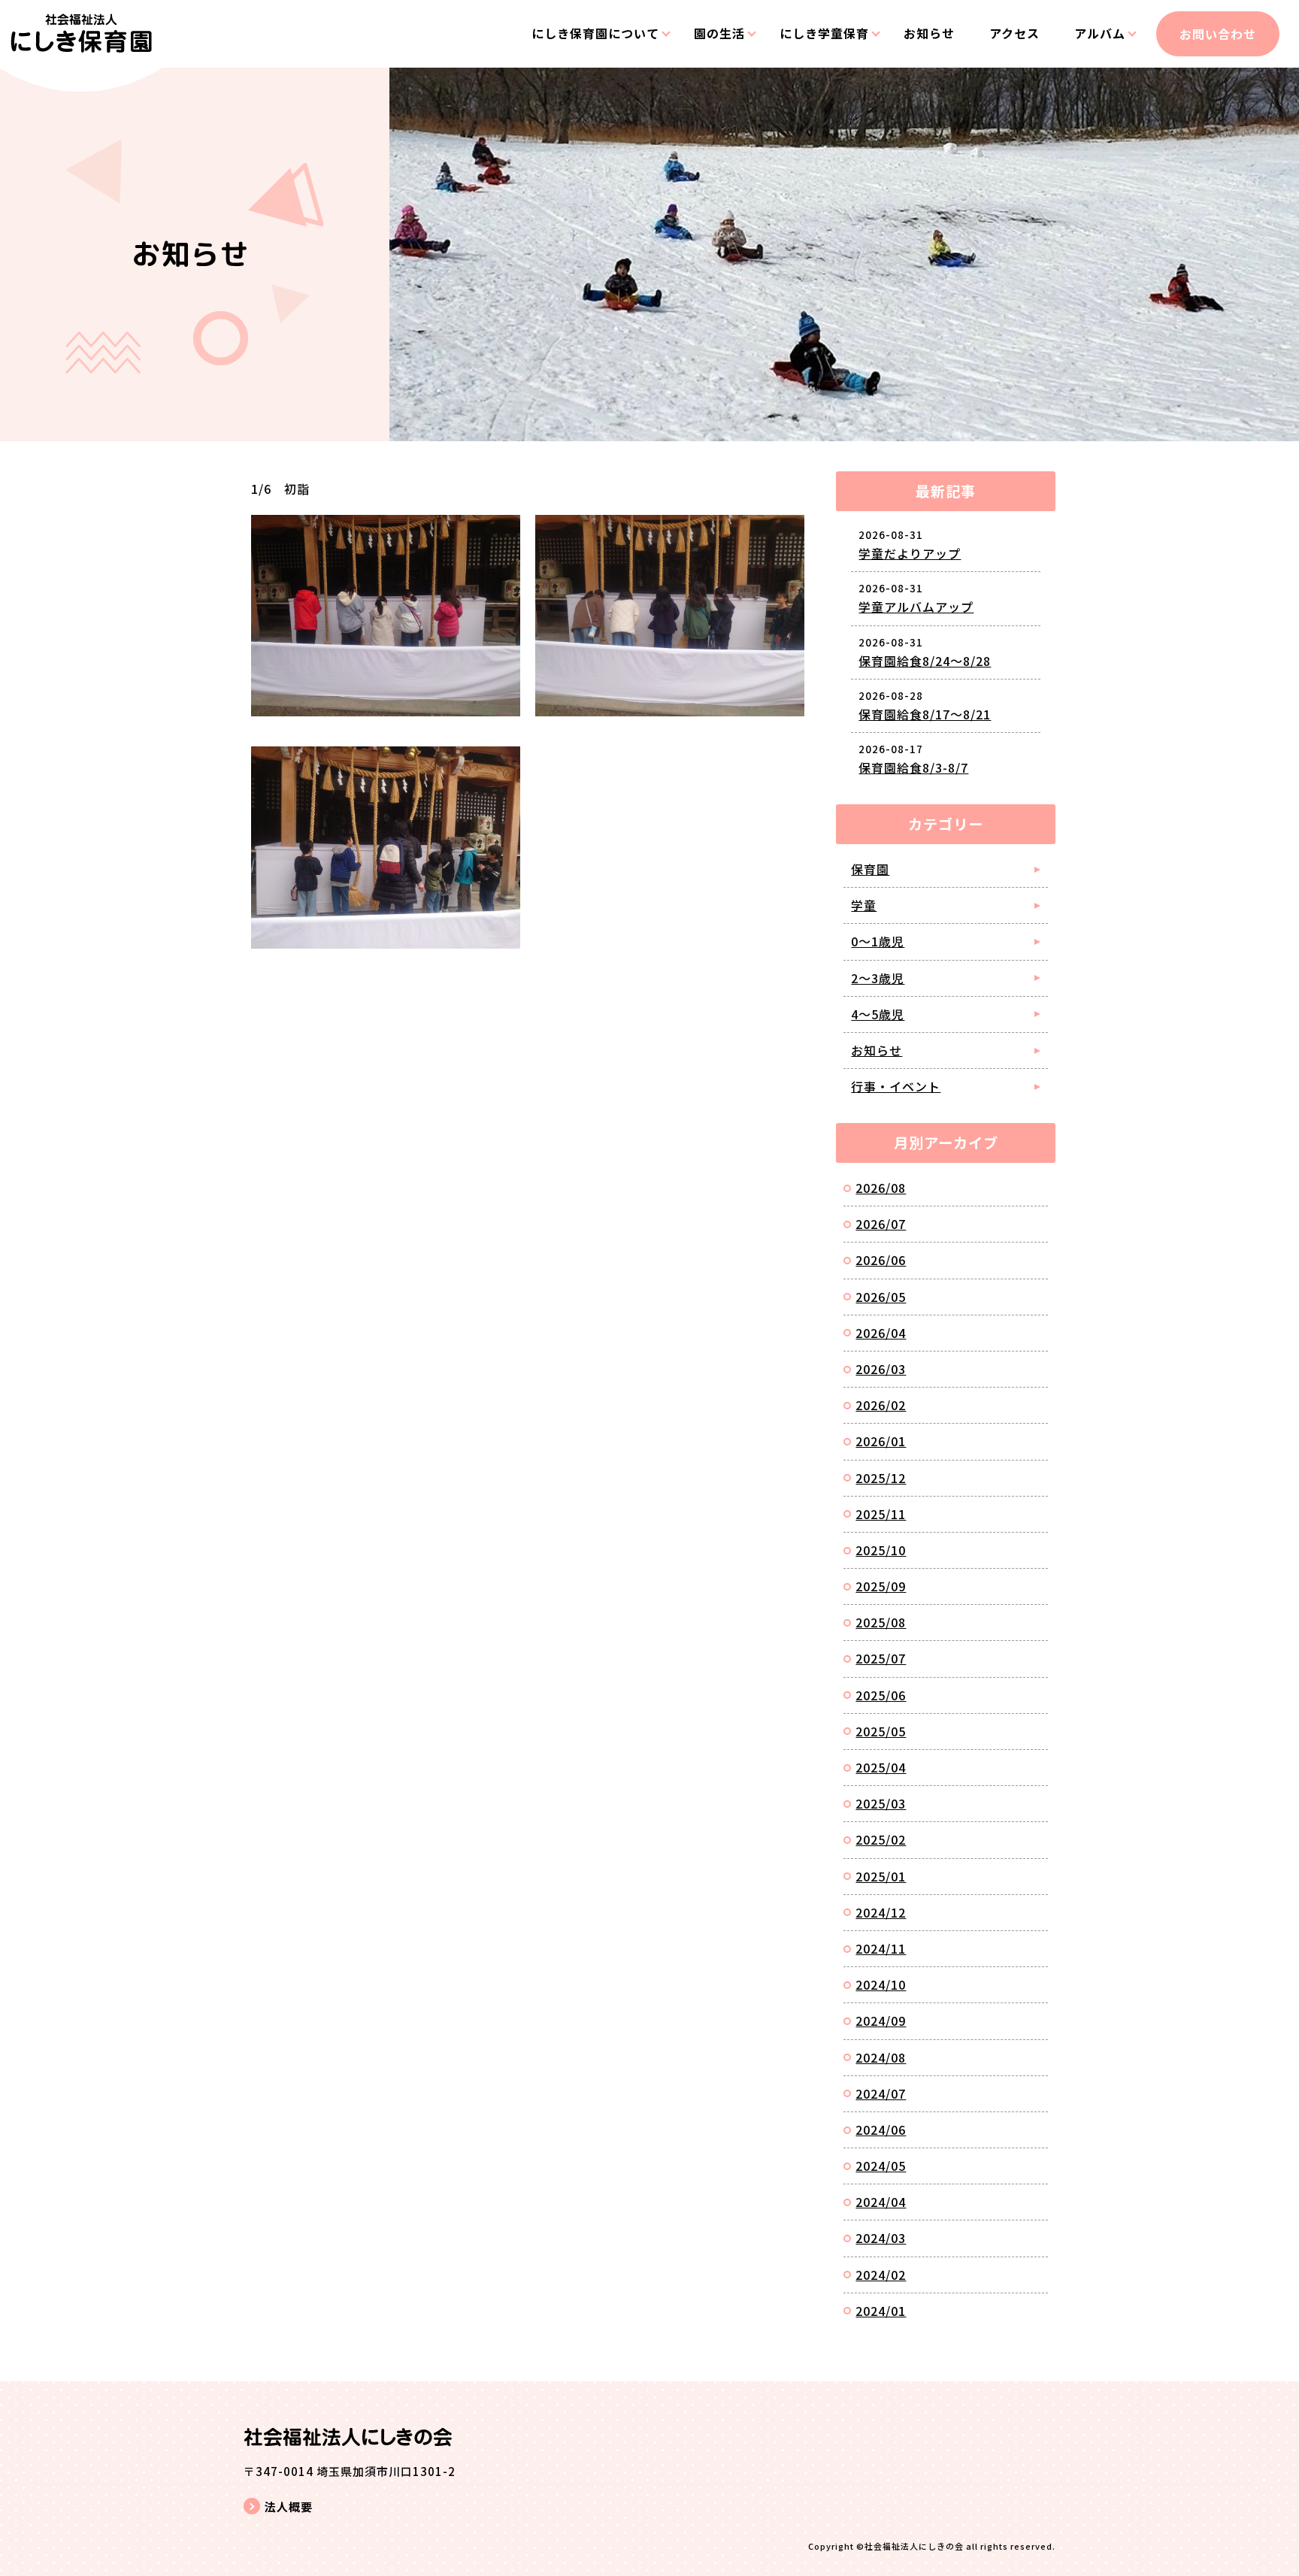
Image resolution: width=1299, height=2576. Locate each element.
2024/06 (881, 2130)
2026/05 (881, 1297)
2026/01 (881, 1441)
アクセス (1014, 33)
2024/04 (881, 2202)
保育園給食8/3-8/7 (913, 767)
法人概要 (289, 2506)
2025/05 (881, 1731)
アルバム (1100, 33)
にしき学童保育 (824, 33)
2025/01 (881, 1876)
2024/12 (881, 1912)
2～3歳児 (878, 978)
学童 (864, 905)
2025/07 (881, 1658)
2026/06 (881, 1260)
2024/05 (881, 2166)
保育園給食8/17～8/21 (925, 714)
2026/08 (881, 1188)
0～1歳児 (878, 941)
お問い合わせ (1218, 34)
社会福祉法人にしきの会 (914, 2546)
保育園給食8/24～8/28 (925, 661)
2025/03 (881, 1803)
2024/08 (881, 2057)
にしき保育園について (595, 33)
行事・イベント (896, 1086)
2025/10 (881, 1550)
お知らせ (929, 33)
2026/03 (881, 1369)
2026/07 (881, 1224)
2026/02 (881, 1405)
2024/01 (881, 2311)
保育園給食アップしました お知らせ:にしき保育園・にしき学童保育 (81, 46)
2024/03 (881, 2238)
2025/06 (881, 1695)
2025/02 (881, 1839)
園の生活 (719, 33)
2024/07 (881, 2093)
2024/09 (881, 2021)
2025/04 (881, 1767)
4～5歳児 (878, 1014)
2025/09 (881, 1586)
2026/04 (881, 1333)
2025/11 (881, 1514)
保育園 (870, 869)
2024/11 (881, 1948)
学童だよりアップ (910, 553)
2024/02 (881, 2275)
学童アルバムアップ (916, 607)
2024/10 (881, 1984)
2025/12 (881, 1478)
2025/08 (881, 1622)
